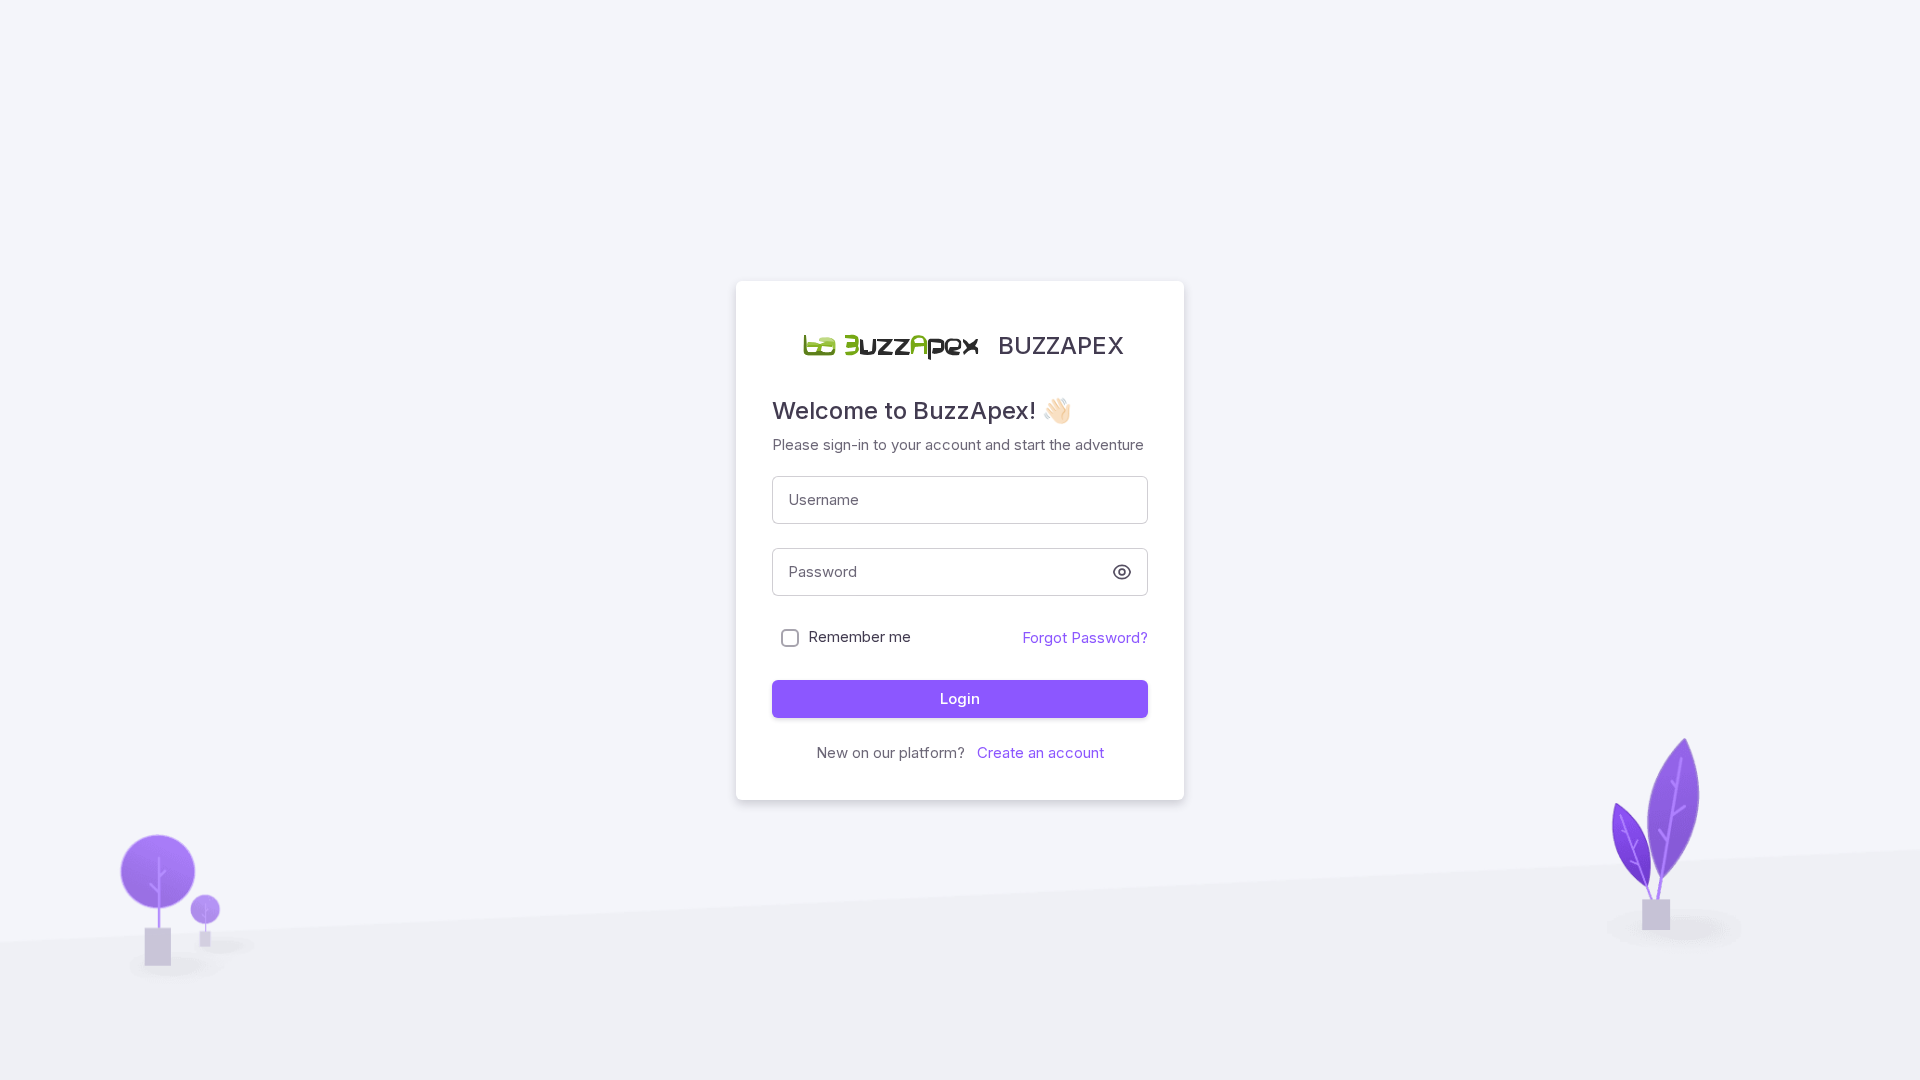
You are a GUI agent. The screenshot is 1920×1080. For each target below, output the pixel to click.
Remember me (859, 636)
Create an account (1038, 752)
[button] (1122, 572)
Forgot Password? (1085, 637)
